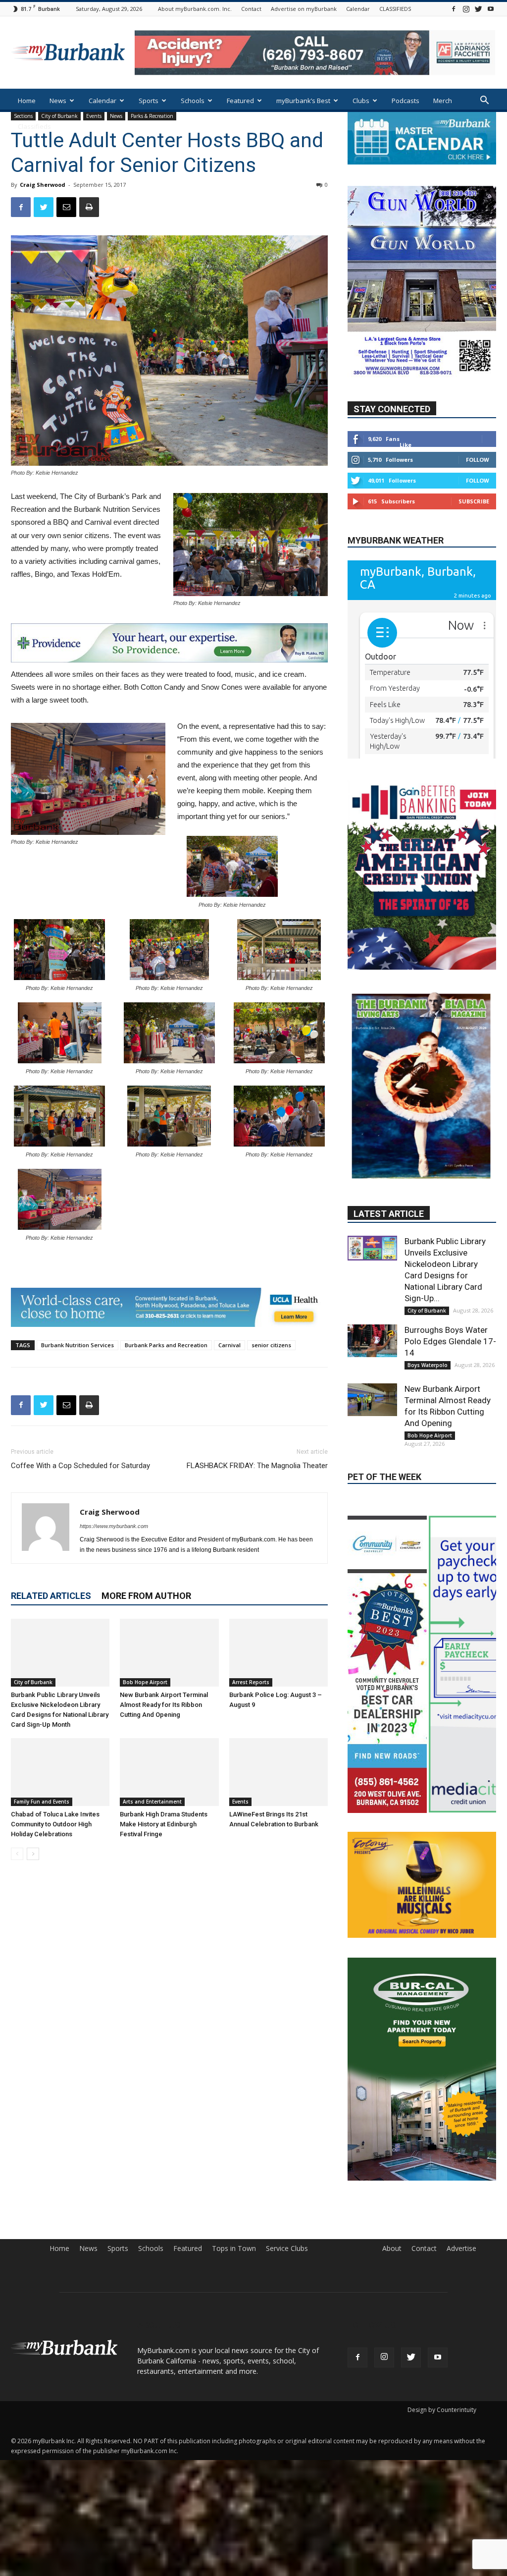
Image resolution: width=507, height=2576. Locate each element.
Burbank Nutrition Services (77, 1345)
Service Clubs (287, 2093)
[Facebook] (454, 9)
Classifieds (34, 126)
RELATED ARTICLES (51, 1596)
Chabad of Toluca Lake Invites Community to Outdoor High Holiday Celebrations (55, 1824)
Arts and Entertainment (152, 1802)
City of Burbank (33, 1682)
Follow (478, 460)
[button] (484, 101)
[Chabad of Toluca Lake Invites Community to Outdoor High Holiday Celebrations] (60, 1772)
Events (240, 1802)
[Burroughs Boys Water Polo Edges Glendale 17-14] (372, 1260)
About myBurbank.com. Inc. (195, 9)
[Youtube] (491, 9)
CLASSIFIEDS (395, 9)
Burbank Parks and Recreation (166, 1345)
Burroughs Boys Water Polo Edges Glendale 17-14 (450, 1261)
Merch (443, 101)
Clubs (361, 101)
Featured (240, 101)
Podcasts (406, 101)
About (392, 2093)
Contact (251, 9)
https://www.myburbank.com (114, 1526)
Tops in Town (234, 2093)
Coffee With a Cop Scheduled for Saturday (80, 1466)
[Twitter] (478, 9)
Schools (193, 101)
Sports (149, 101)
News (58, 101)
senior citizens (271, 1345)
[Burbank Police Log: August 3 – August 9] (279, 1653)
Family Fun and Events (42, 1802)
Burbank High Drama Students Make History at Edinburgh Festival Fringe (164, 1824)
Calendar (358, 9)
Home (27, 101)
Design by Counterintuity (442, 2255)
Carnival (229, 1345)
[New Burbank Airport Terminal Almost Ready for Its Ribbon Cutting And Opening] (169, 1653)
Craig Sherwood (43, 185)
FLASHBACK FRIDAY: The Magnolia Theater (257, 1466)
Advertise (461, 2093)
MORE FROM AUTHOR (146, 1596)
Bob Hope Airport (145, 1682)
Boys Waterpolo (428, 1284)
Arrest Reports (251, 1682)
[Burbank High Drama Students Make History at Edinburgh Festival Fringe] (169, 1772)
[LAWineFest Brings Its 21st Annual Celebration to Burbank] (279, 1772)
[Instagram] (466, 9)
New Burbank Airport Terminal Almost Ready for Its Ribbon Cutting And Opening (164, 1705)
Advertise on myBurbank (304, 9)
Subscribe (474, 501)
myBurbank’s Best (303, 101)
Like (406, 445)
